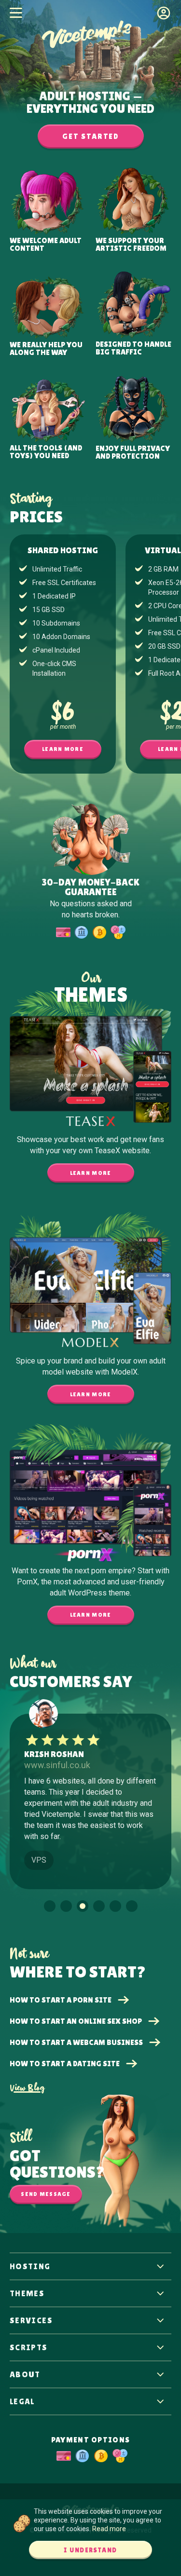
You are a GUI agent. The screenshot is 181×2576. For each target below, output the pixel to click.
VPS (39, 1860)
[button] (50, 1906)
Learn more (91, 1173)
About (25, 2374)
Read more (109, 2529)
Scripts (29, 2347)
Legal (22, 2401)
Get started (90, 136)
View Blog (27, 2088)
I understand (90, 2550)
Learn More (63, 749)
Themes (27, 2293)
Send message (46, 2194)
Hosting (30, 2266)
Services (31, 2320)
